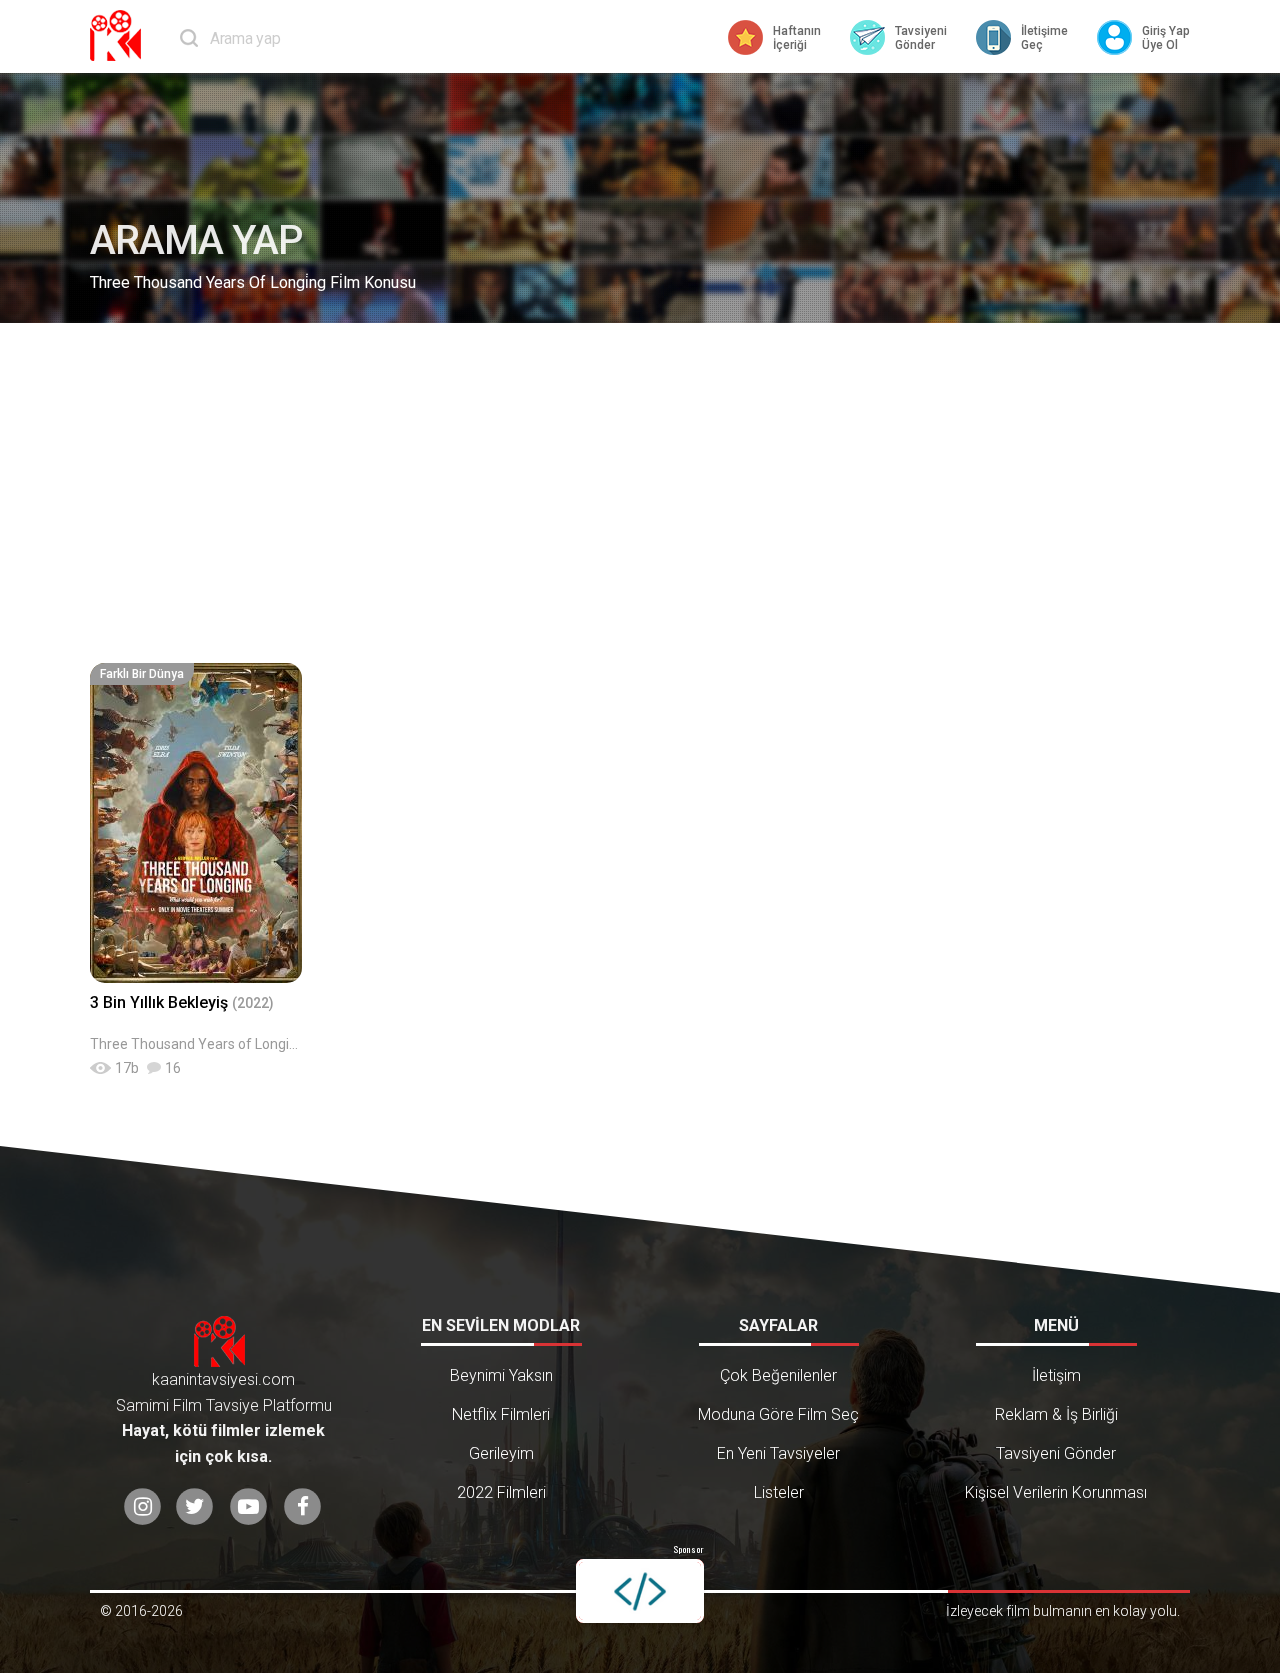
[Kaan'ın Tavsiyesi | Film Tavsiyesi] (120, 35)
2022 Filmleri (501, 1492)
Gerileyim (501, 1453)
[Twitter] (194, 1506)
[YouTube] (248, 1506)
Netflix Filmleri (501, 1414)
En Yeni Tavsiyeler (778, 1453)
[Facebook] (302, 1506)
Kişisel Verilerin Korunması (1056, 1492)
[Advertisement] (640, 493)
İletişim (1056, 1375)
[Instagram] (142, 1506)
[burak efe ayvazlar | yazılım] (640, 1591)
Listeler (779, 1492)
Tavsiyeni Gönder (1056, 1453)
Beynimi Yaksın (501, 1375)
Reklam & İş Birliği (1056, 1414)
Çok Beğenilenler (778, 1375)
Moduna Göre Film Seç (778, 1414)
